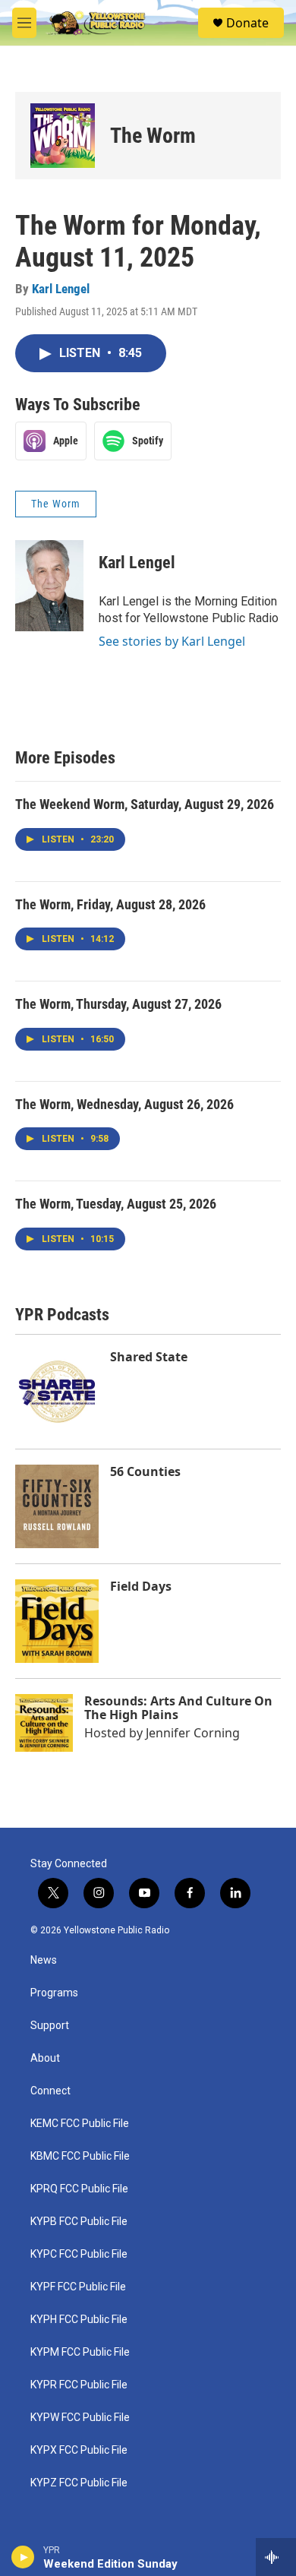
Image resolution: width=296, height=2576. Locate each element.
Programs (54, 1993)
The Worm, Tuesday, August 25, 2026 (116, 1204)
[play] (23, 2557)
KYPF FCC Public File (78, 2287)
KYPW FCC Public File (80, 2418)
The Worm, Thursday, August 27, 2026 (118, 1004)
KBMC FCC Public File (80, 2156)
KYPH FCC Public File (79, 2320)
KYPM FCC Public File (80, 2352)
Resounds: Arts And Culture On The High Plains (178, 1708)
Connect (50, 2091)
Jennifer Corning (193, 1733)
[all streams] (276, 2557)
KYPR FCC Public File (79, 2385)
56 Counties (145, 1471)
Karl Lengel (61, 289)
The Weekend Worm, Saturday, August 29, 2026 (145, 804)
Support (50, 2026)
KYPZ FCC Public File (79, 2483)
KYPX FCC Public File (79, 2450)
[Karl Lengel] (49, 586)
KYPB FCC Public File (79, 2222)
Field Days (141, 1586)
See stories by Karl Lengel (172, 641)
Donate (247, 23)
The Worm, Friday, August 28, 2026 (110, 904)
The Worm (153, 136)
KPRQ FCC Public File (79, 2189)
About (45, 2058)
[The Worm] (63, 136)
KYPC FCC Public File (79, 2254)
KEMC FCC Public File (80, 2124)
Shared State (149, 1357)
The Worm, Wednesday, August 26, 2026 (124, 1104)
